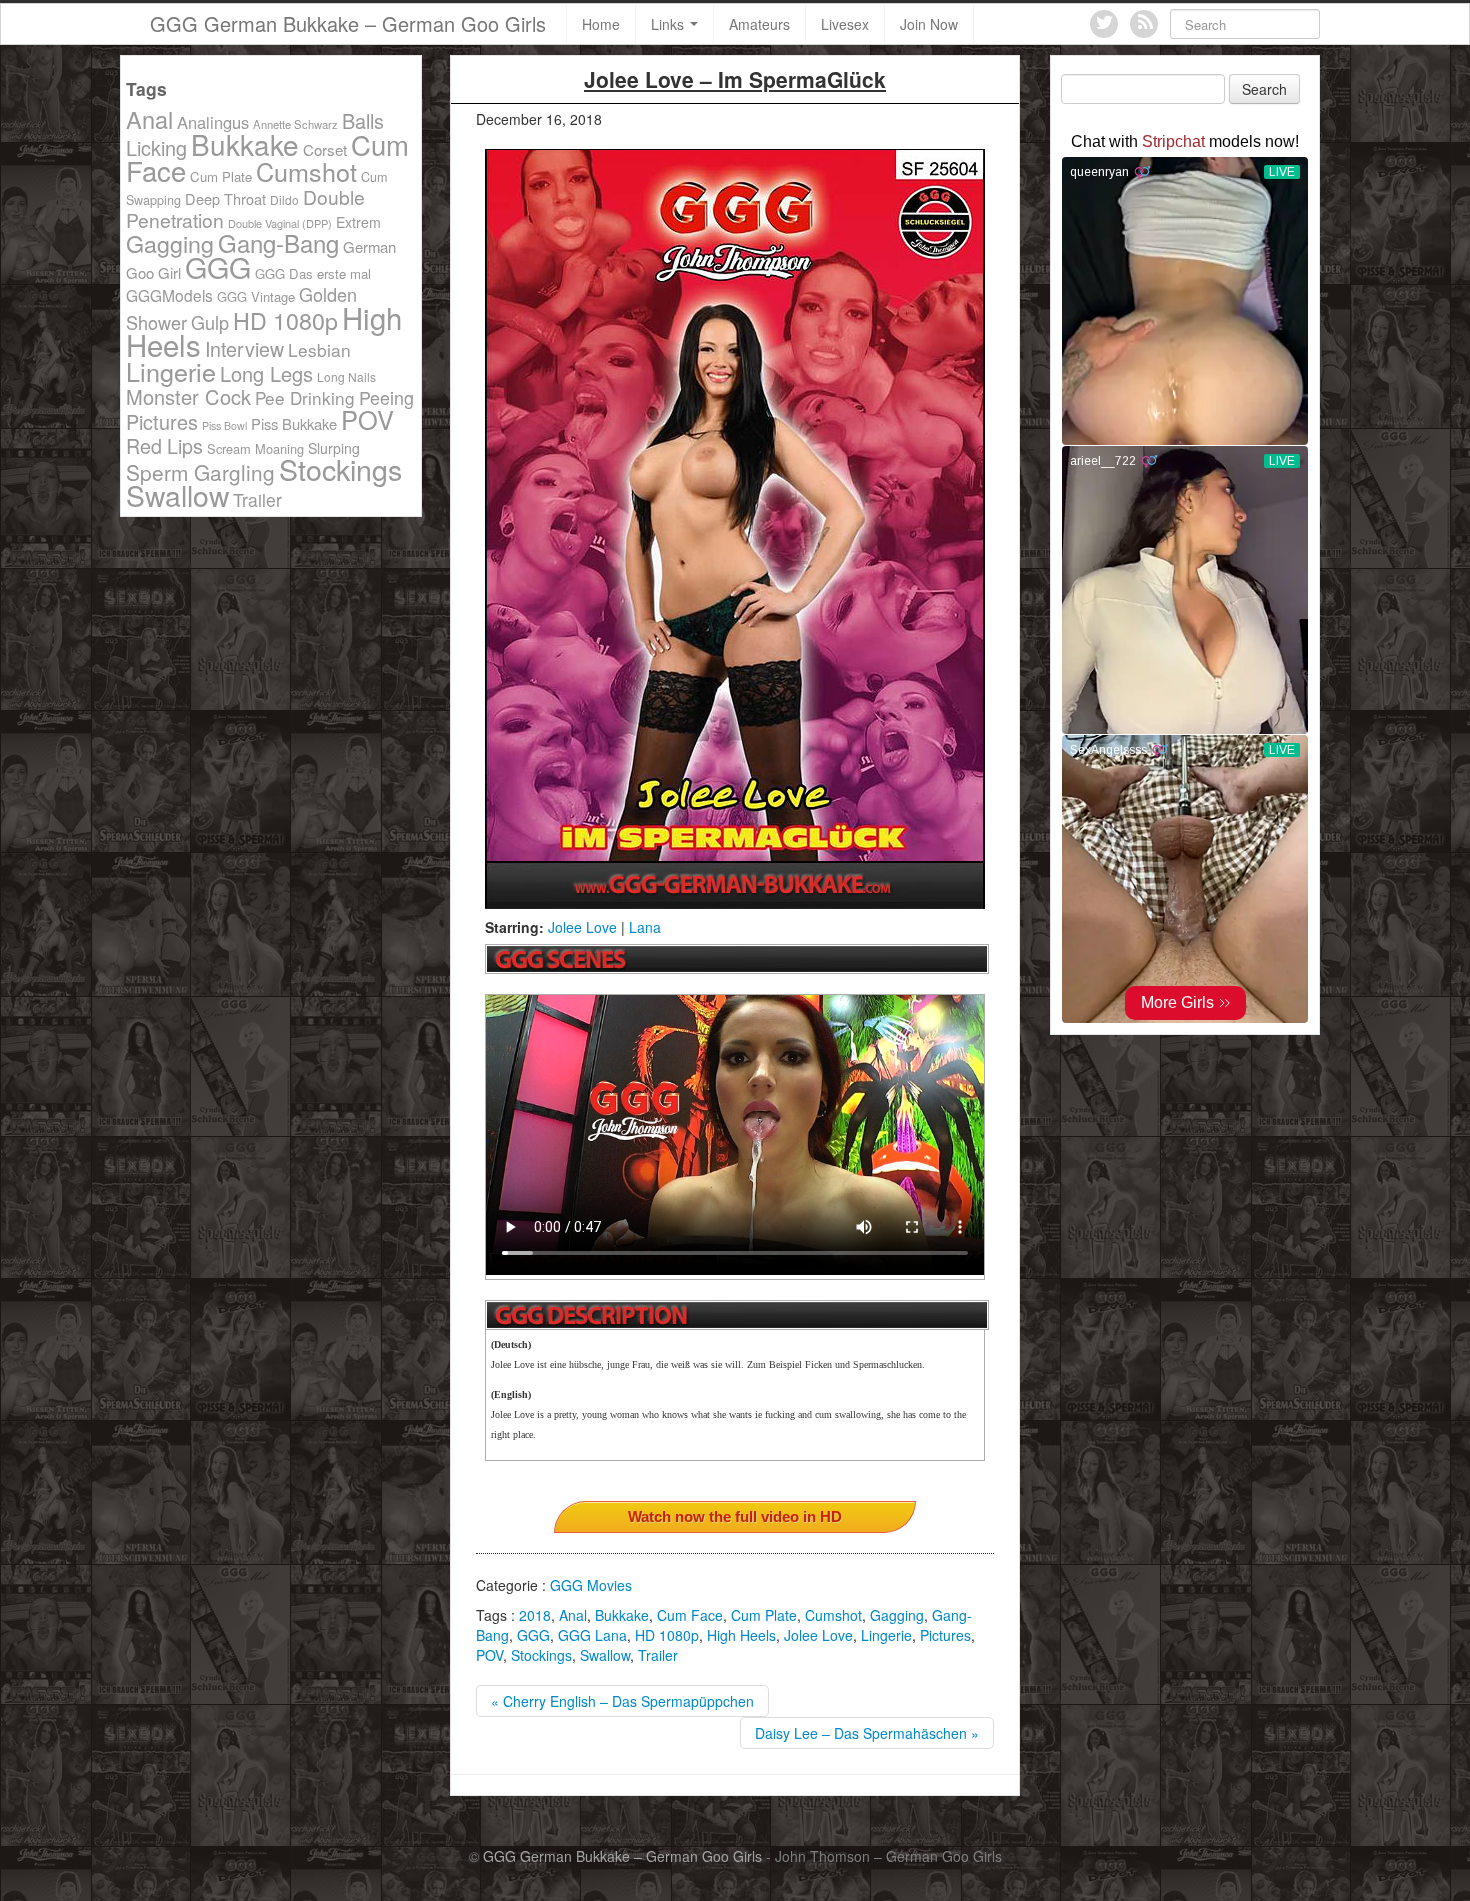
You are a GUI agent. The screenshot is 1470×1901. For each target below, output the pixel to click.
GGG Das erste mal (313, 273)
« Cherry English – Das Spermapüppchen (622, 1701)
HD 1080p (667, 1635)
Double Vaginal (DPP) (280, 223)
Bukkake (622, 1615)
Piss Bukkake (294, 423)
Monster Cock (188, 396)
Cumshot (833, 1615)
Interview (244, 348)
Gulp (210, 322)
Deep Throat (225, 198)
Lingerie (886, 1635)
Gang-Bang (278, 242)
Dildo (284, 199)
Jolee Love (582, 927)
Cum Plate (764, 1615)
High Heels (741, 1635)
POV (489, 1655)
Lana (645, 927)
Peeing (386, 397)
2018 (535, 1615)
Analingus (213, 122)
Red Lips (164, 445)
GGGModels (169, 295)
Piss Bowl (224, 425)
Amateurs (759, 24)
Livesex (845, 24)
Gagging (897, 1615)
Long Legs (266, 373)
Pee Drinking (305, 397)
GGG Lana (592, 1635)
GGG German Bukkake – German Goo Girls (348, 23)
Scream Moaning (255, 448)
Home (601, 24)
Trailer (658, 1655)
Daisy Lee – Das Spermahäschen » (867, 1733)
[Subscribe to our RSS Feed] (1144, 24)
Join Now (929, 24)
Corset (325, 149)
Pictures (945, 1635)
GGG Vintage (256, 296)
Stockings (541, 1655)
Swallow (605, 1655)
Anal (573, 1615)
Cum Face (690, 1615)
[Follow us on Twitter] (1104, 24)
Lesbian (319, 349)
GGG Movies (591, 1585)
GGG (533, 1635)
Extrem (358, 222)
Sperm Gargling (200, 472)
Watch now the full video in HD (735, 1516)
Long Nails (346, 376)
